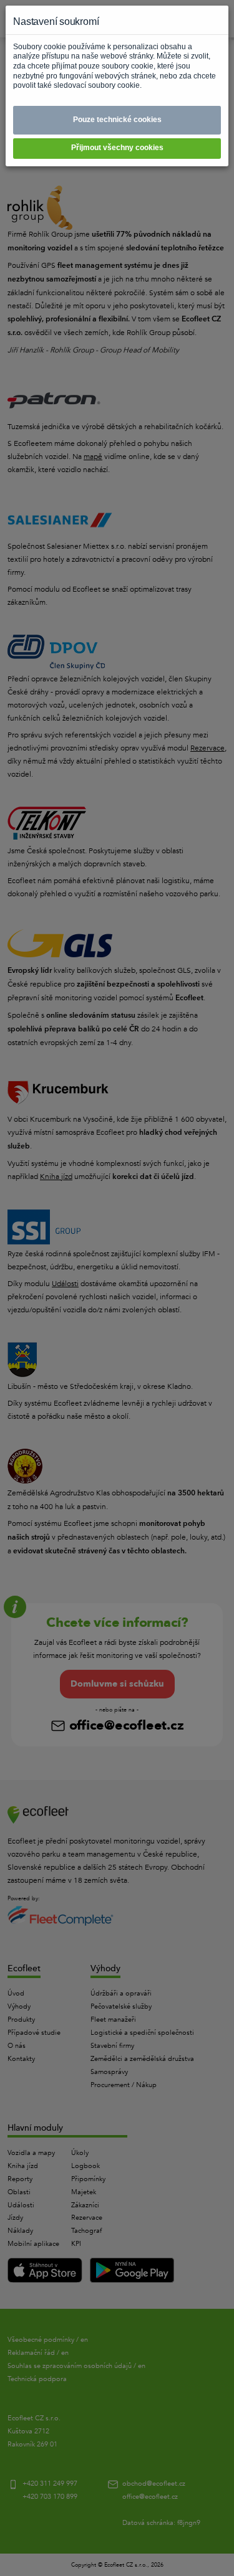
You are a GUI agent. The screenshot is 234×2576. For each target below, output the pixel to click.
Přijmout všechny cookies (117, 148)
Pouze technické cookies (117, 120)
